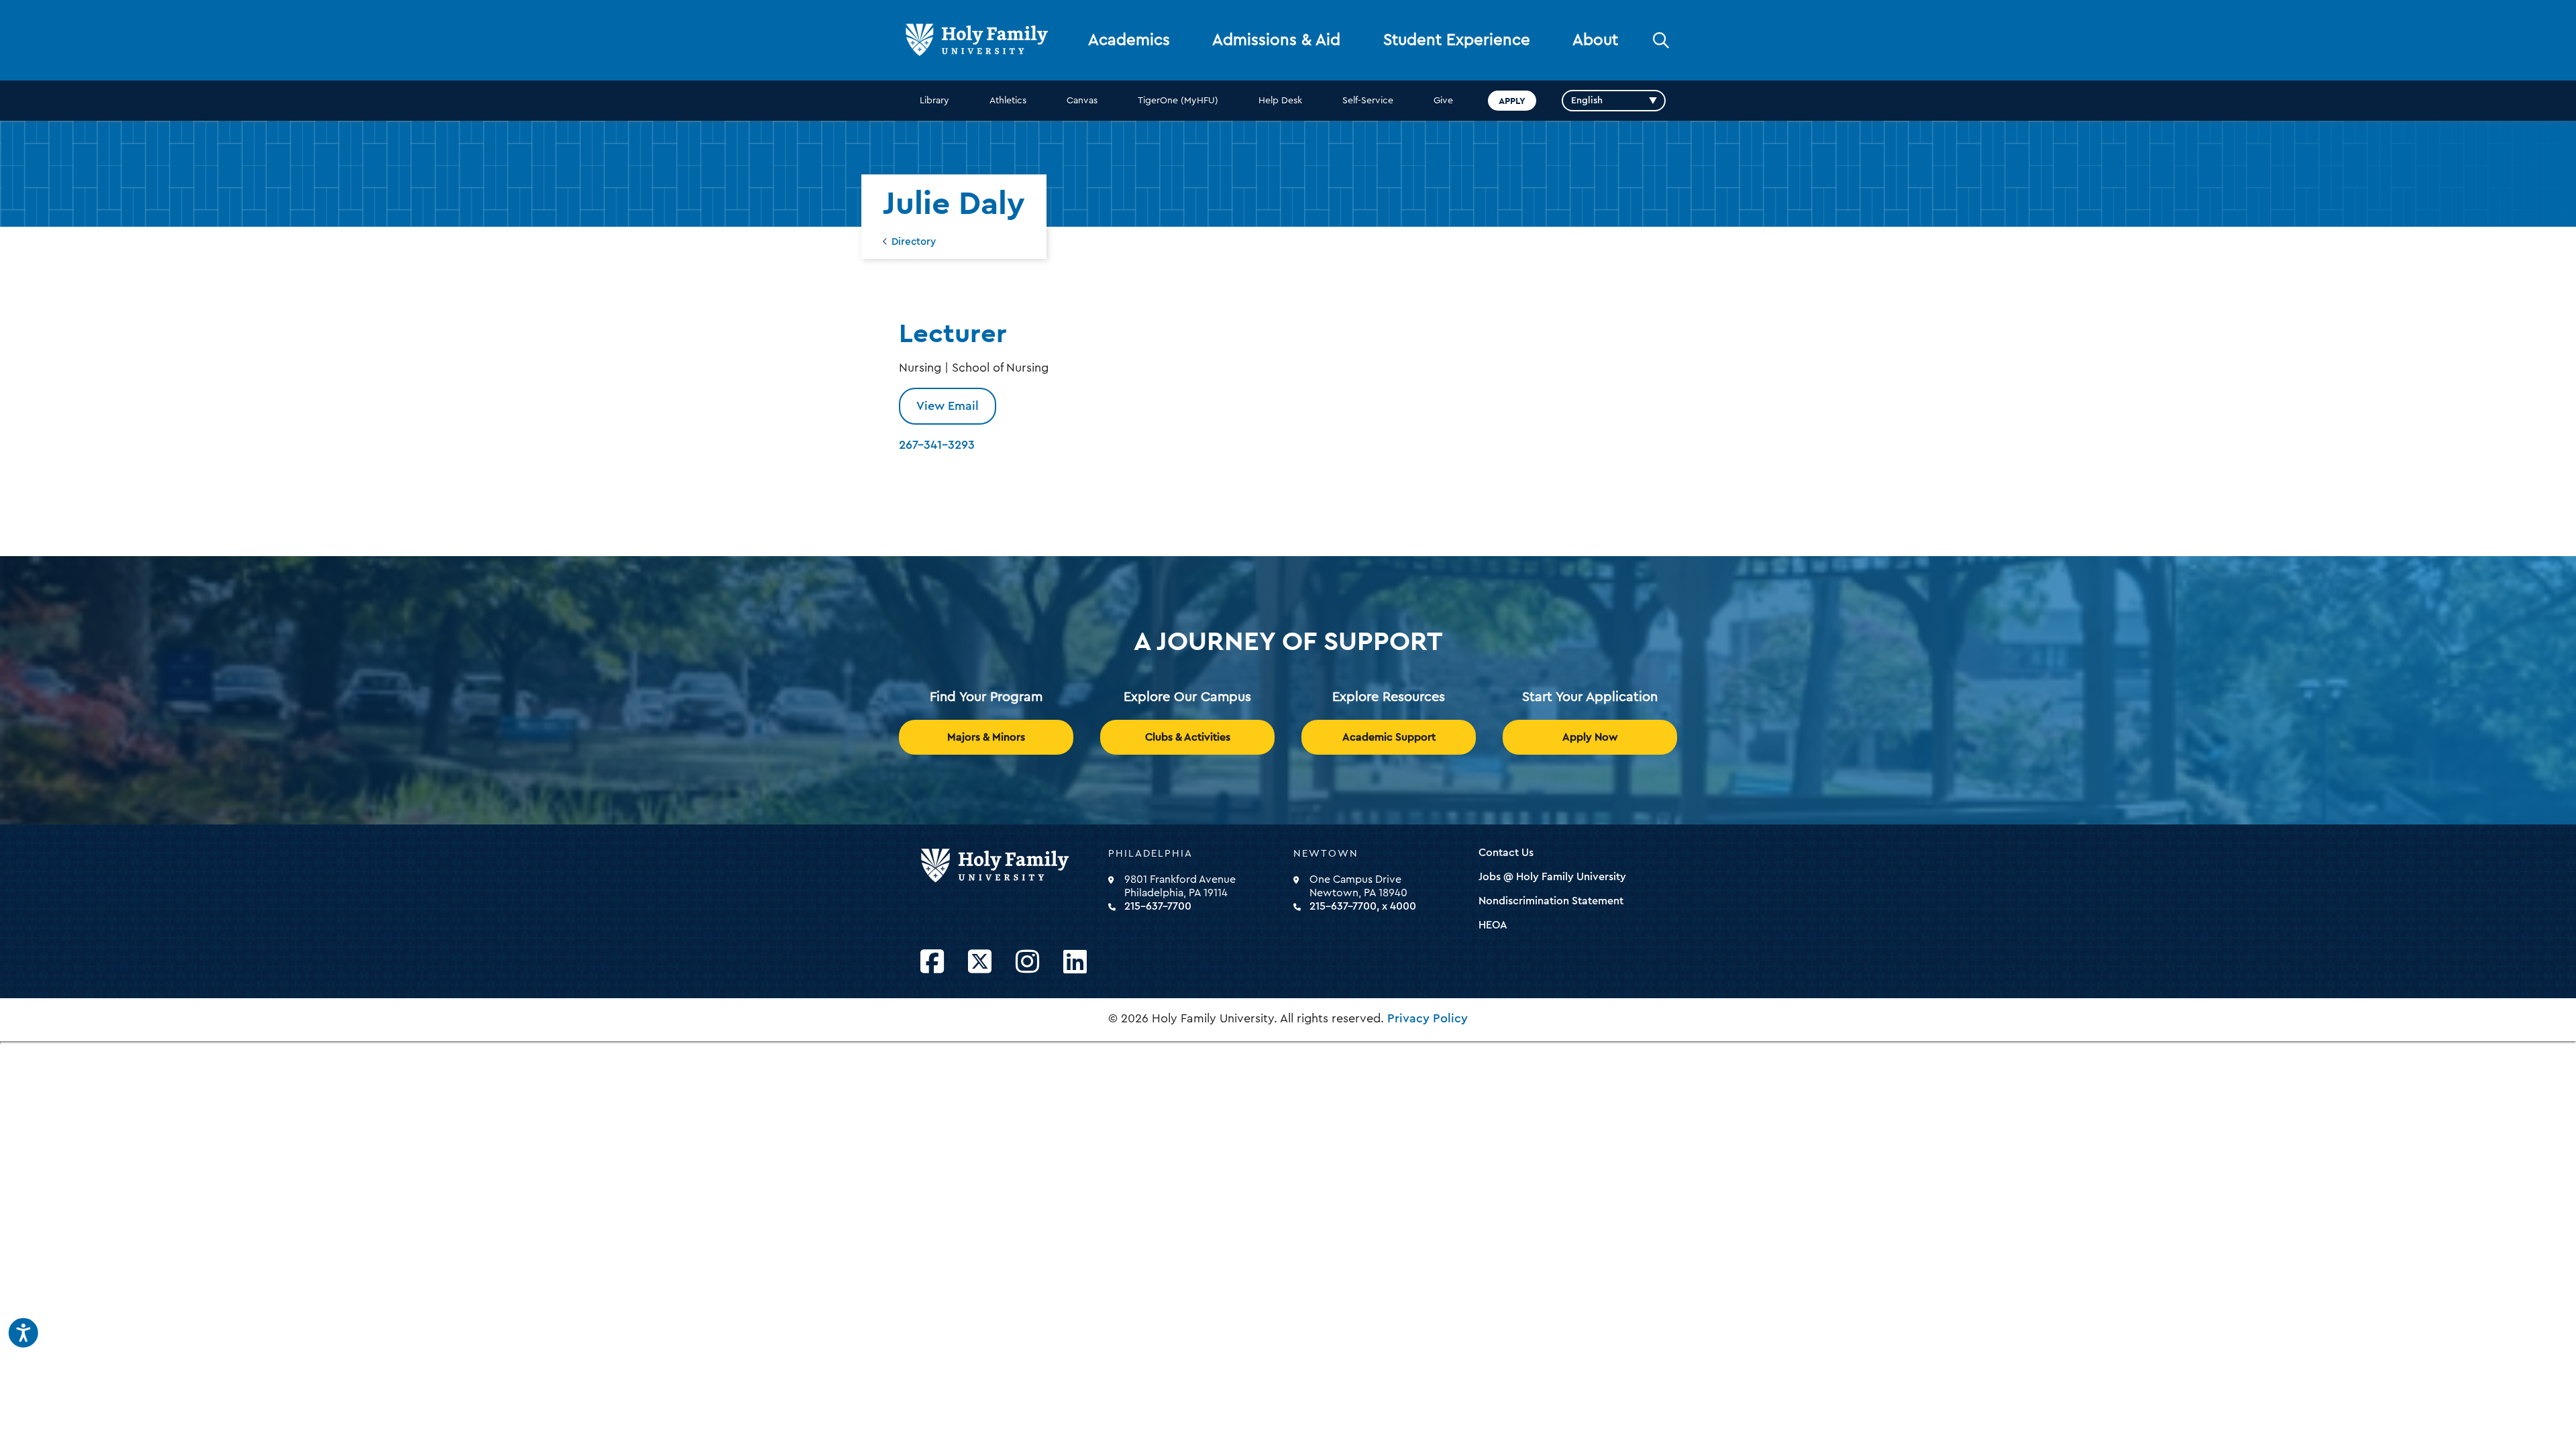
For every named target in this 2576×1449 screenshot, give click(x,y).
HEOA (1493, 925)
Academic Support (1389, 737)
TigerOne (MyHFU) (1178, 101)
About (1595, 40)
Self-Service (1368, 101)
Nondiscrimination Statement (1551, 901)
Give (1443, 101)
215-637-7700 (1158, 906)
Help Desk (1280, 101)
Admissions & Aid (1276, 40)
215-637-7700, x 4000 (1363, 906)
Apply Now (1590, 737)
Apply (1512, 101)
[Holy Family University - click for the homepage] (1010, 866)
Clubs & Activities (1188, 737)
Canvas (1082, 101)
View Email (948, 406)
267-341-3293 (937, 445)
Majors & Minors (986, 737)
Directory (914, 242)
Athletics (1008, 101)
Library (934, 101)
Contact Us (1506, 853)
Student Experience (1457, 40)
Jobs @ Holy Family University (1552, 877)
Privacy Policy (1428, 1018)
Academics (1129, 40)
